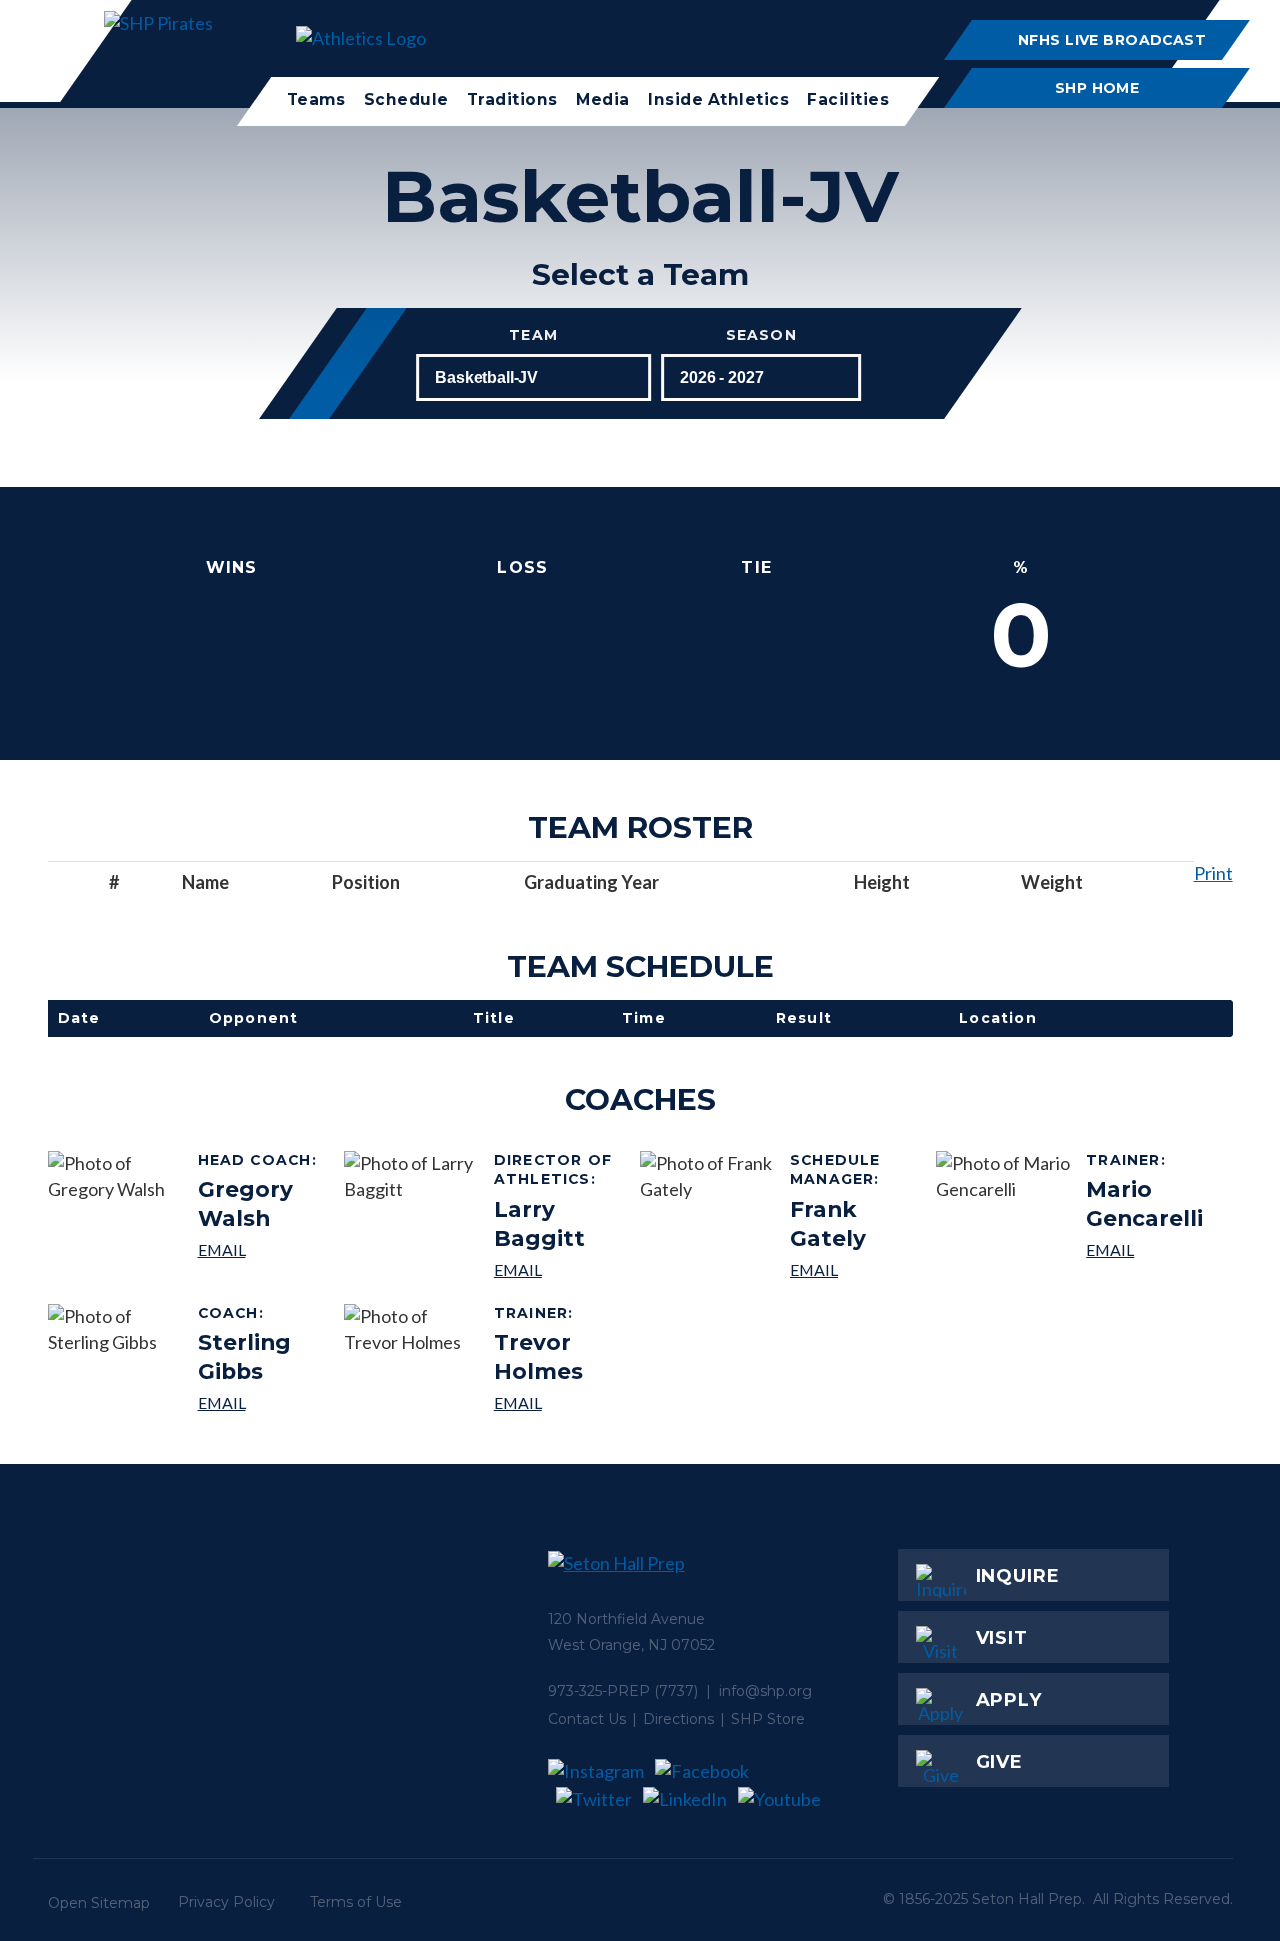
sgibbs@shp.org (263, 1402)
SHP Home (1096, 88)
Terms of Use (356, 1902)
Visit (1002, 1638)
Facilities (848, 99)
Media (603, 99)
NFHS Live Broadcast (1112, 40)
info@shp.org (765, 1691)
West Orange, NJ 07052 (631, 1645)
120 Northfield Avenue (626, 1619)
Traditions (512, 99)
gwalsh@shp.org (263, 1249)
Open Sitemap (99, 1903)
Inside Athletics (718, 99)
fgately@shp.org (855, 1269)
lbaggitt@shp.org (559, 1269)
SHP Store (768, 1719)
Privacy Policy (226, 1902)
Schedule (406, 99)
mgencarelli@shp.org (1151, 1249)
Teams (316, 99)
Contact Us (587, 1719)
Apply (1009, 1700)
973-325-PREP (599, 1691)
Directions (678, 1719)
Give (1000, 1762)
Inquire (1018, 1576)
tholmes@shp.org (559, 1402)
